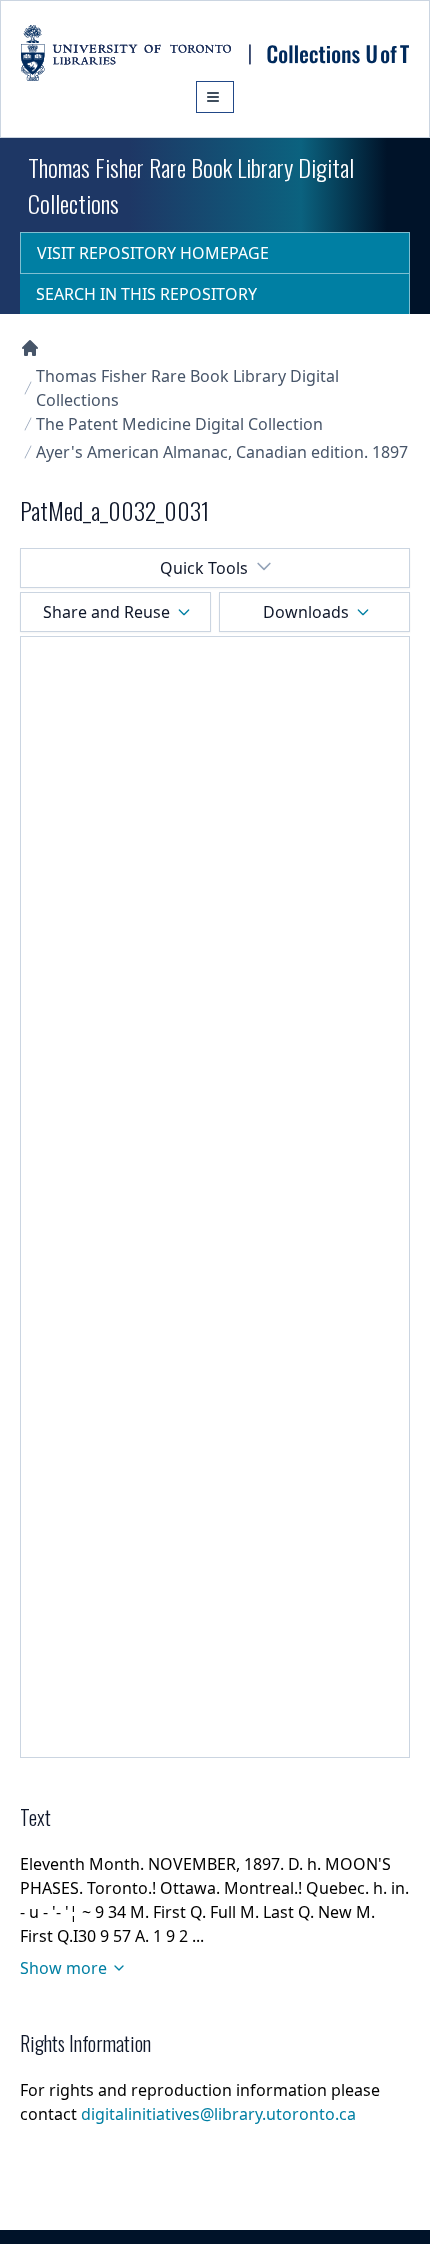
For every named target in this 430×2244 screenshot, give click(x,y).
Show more (63, 1968)
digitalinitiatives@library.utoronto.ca (218, 2114)
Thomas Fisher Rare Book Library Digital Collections (187, 388)
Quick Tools (204, 568)
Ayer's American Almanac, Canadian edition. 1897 (222, 452)
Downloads (306, 612)
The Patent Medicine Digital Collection (179, 424)
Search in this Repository (146, 294)
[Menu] (215, 97)
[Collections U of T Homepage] (30, 348)
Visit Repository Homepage (153, 253)
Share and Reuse (106, 612)
